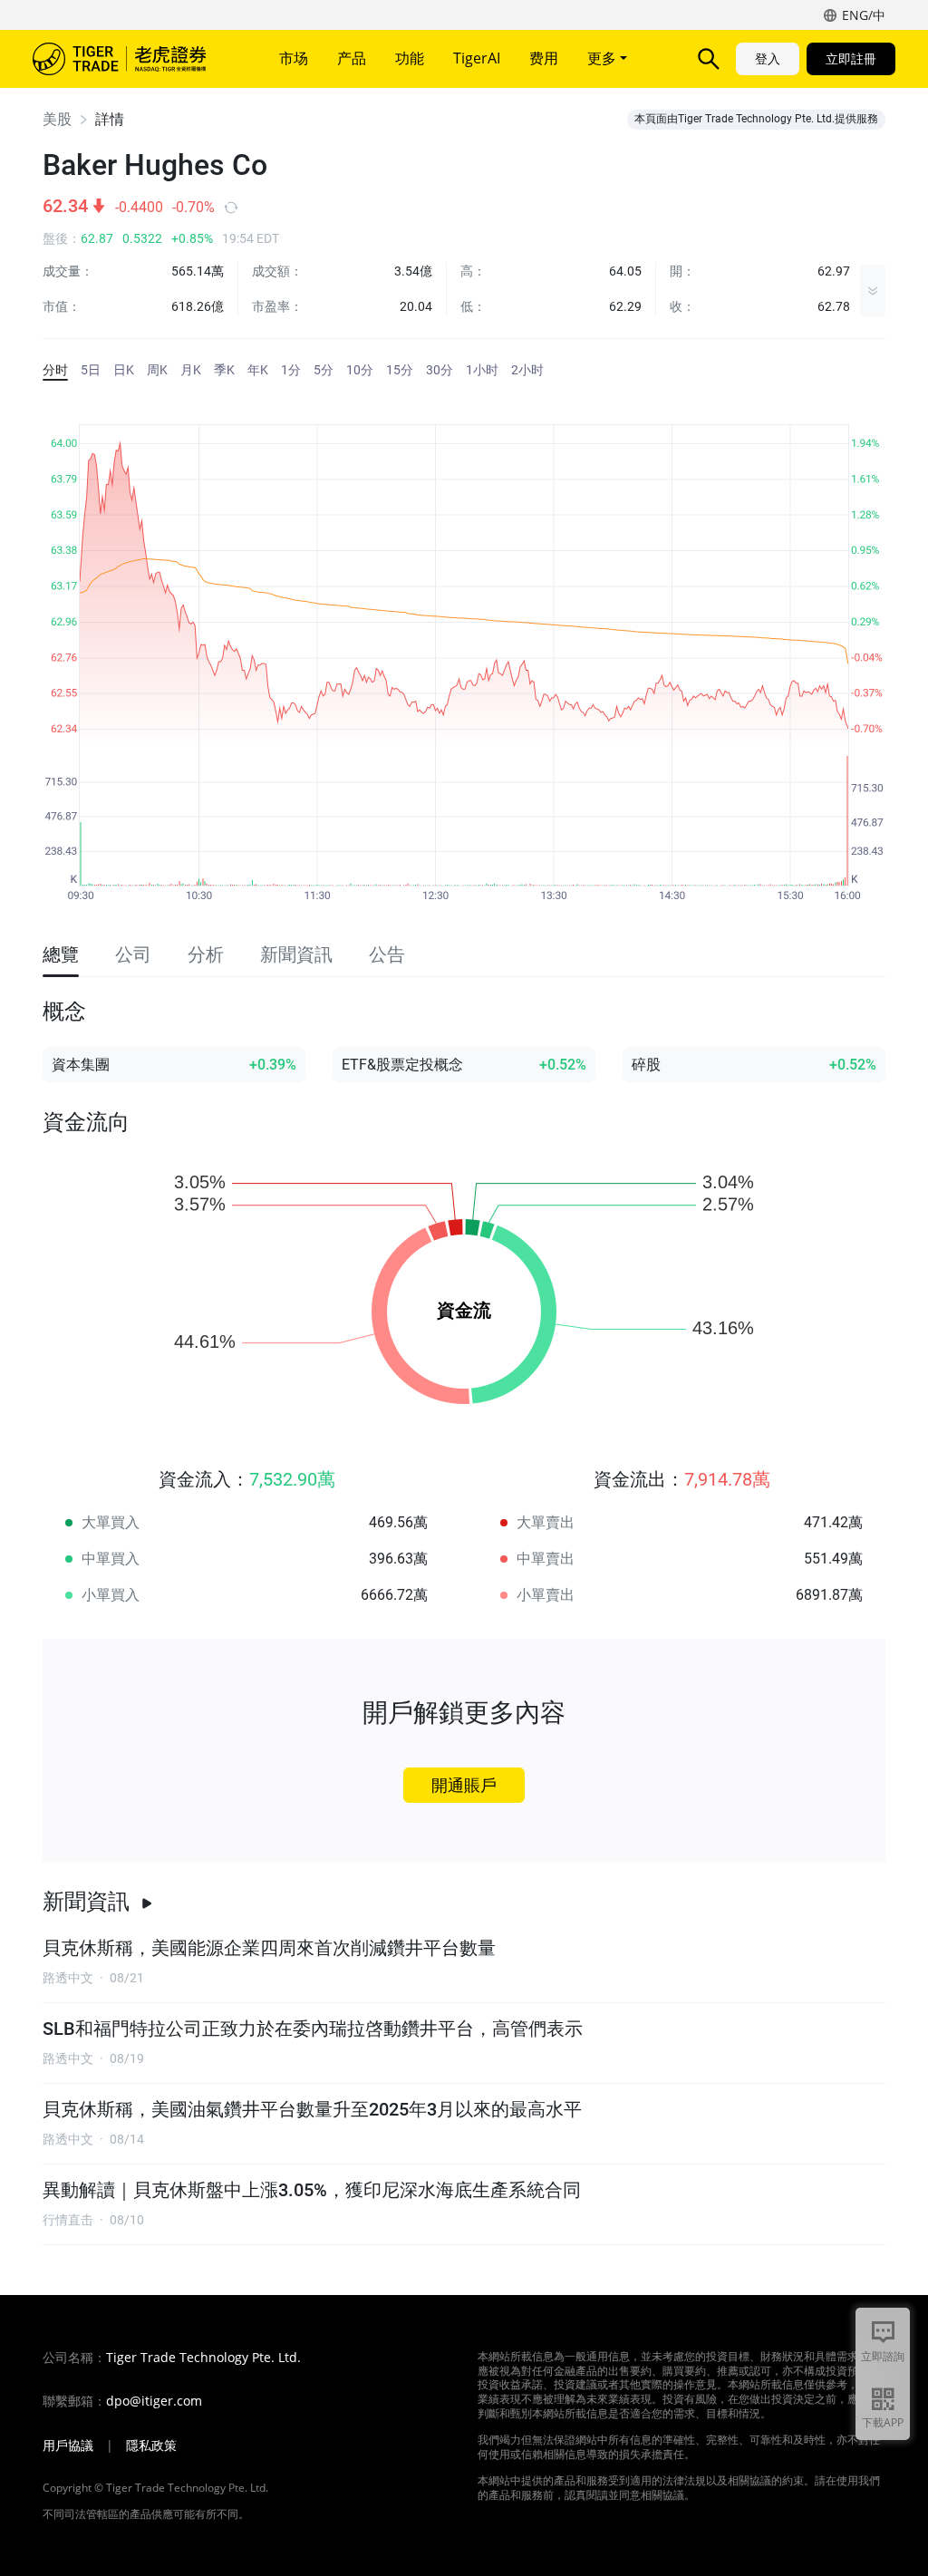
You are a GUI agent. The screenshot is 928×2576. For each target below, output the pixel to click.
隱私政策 (151, 2445)
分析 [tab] (206, 954)
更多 (604, 58)
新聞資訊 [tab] (296, 954)
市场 (294, 58)
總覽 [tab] (61, 954)
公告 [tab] (387, 954)
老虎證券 (132, 59)
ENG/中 (864, 15)
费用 (544, 58)
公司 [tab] (133, 954)
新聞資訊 (86, 1902)
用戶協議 (68, 2445)
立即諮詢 (883, 2356)
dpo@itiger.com (154, 2401)
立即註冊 (851, 58)
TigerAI (477, 58)
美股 (57, 119)
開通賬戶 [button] (464, 1785)
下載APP (883, 2422)
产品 (352, 58)
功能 (410, 58)
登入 (768, 58)
